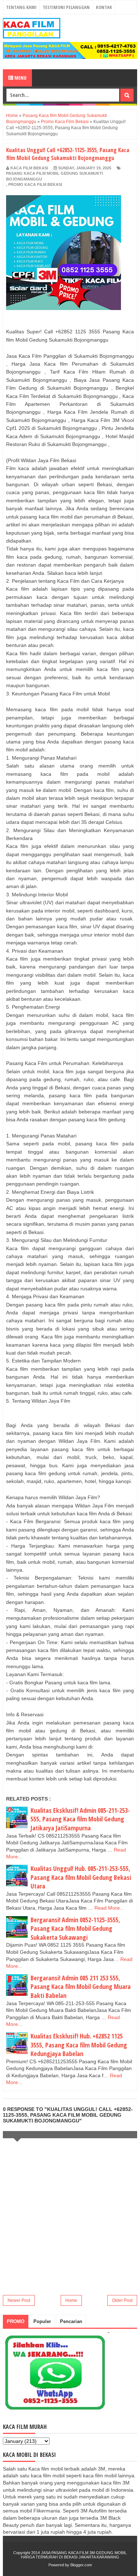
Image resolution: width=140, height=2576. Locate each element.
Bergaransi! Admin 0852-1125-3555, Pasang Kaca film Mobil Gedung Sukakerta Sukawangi (75, 1929)
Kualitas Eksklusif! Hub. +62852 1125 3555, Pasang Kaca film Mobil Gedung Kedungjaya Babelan (79, 2045)
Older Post (122, 2300)
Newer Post (19, 2300)
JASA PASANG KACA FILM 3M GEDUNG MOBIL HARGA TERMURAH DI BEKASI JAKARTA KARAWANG (74, 2555)
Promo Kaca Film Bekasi (35, 184)
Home (71, 2300)
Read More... (109, 1908)
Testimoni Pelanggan (66, 7)
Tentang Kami (21, 7)
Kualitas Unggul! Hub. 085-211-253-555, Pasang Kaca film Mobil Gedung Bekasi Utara (81, 1877)
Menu (20, 78)
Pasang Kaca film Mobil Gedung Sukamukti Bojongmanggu (55, 176)
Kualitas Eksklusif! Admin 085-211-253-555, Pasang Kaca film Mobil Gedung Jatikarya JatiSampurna (80, 1819)
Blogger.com (81, 2565)
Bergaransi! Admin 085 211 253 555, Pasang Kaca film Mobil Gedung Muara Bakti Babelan (81, 1987)
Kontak (104, 7)
